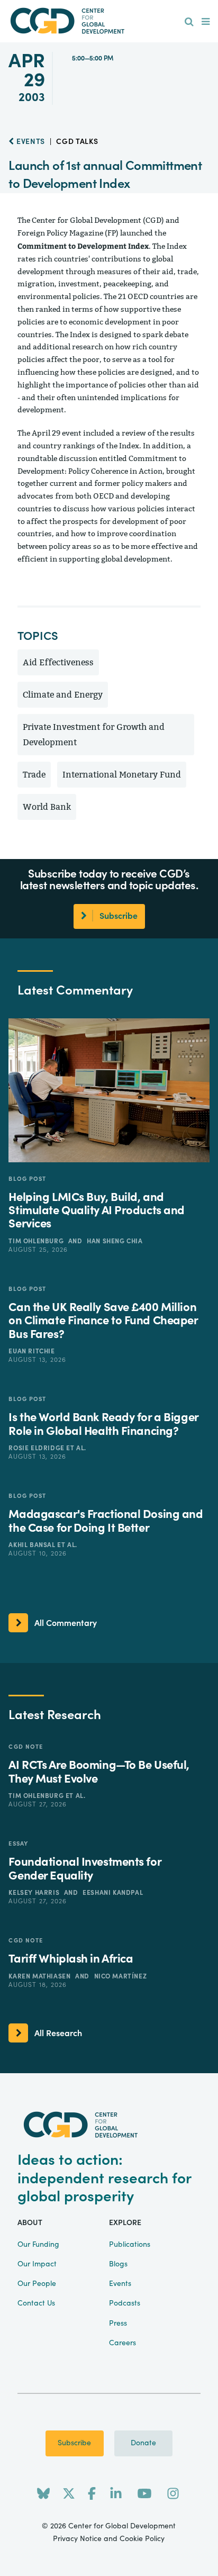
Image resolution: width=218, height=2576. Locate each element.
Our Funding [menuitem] (38, 2245)
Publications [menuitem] (130, 2245)
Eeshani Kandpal (113, 1893)
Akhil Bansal (33, 1545)
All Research (58, 2033)
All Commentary (66, 1623)
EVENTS (30, 142)
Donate (143, 2443)
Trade (34, 775)
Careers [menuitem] (122, 2343)
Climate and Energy (63, 695)
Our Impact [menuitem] (37, 2264)
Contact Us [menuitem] (36, 2303)
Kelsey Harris (35, 1893)
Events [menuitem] (120, 2284)
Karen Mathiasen (40, 1976)
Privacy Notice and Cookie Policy (109, 2539)
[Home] (109, 21)
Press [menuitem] (118, 2324)
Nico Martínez (121, 1976)
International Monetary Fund (122, 775)
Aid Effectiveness (58, 662)
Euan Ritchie (31, 1351)
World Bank (47, 807)
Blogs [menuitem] (118, 2264)
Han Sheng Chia (115, 1241)
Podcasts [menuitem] (125, 2303)
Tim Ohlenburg (37, 1241)
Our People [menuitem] (37, 2284)
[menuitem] (189, 22)
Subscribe (74, 2443)
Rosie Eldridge (37, 1448)
